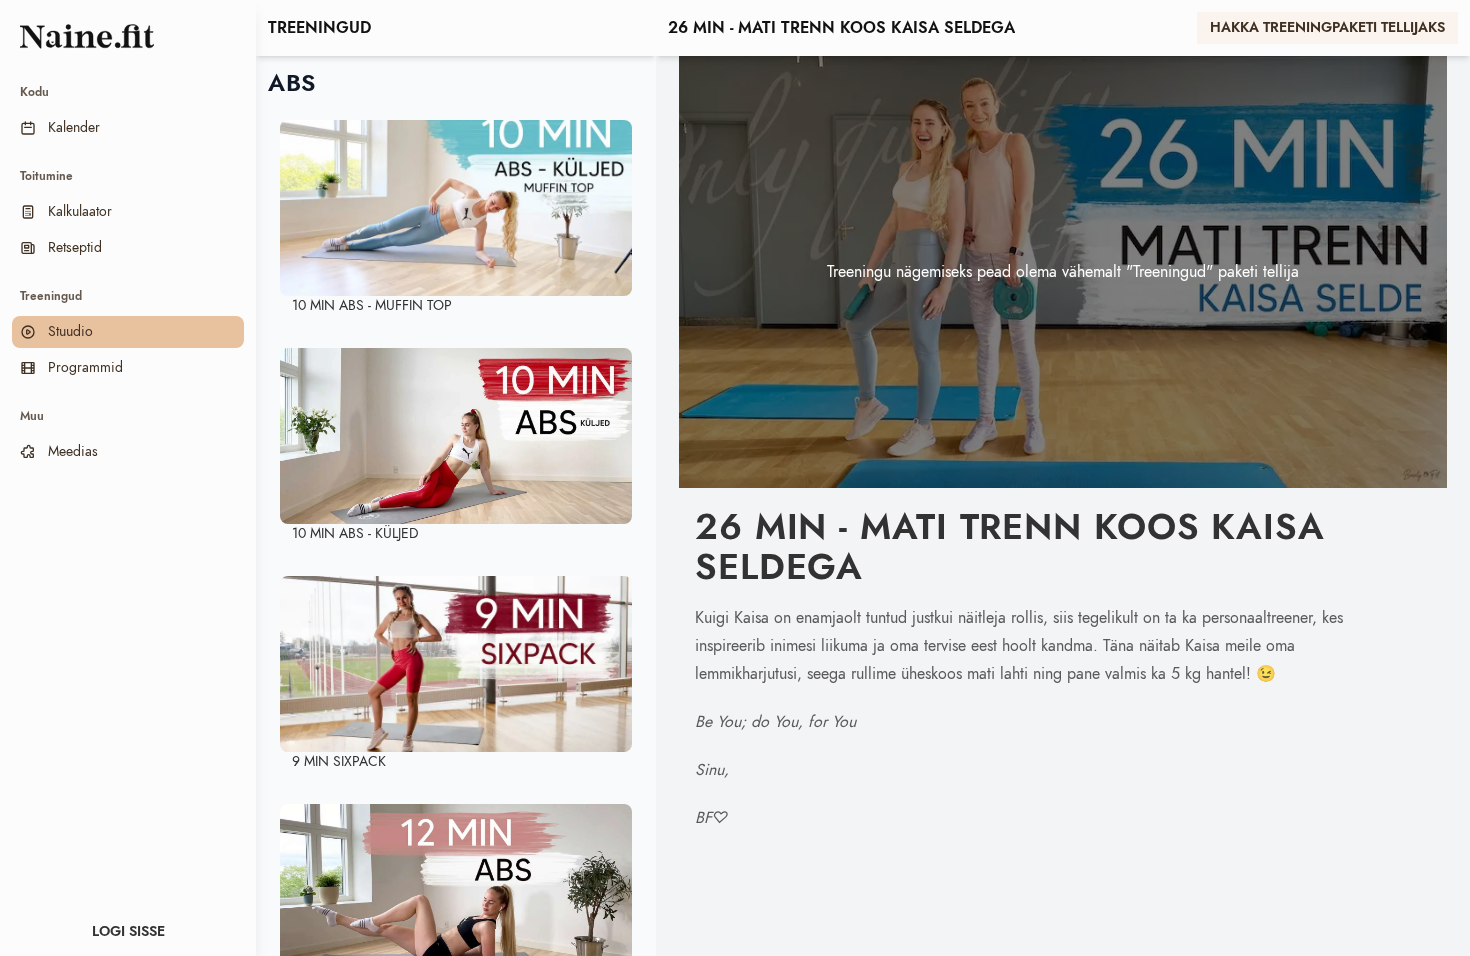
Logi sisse (128, 932)
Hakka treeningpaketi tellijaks (1327, 28)
